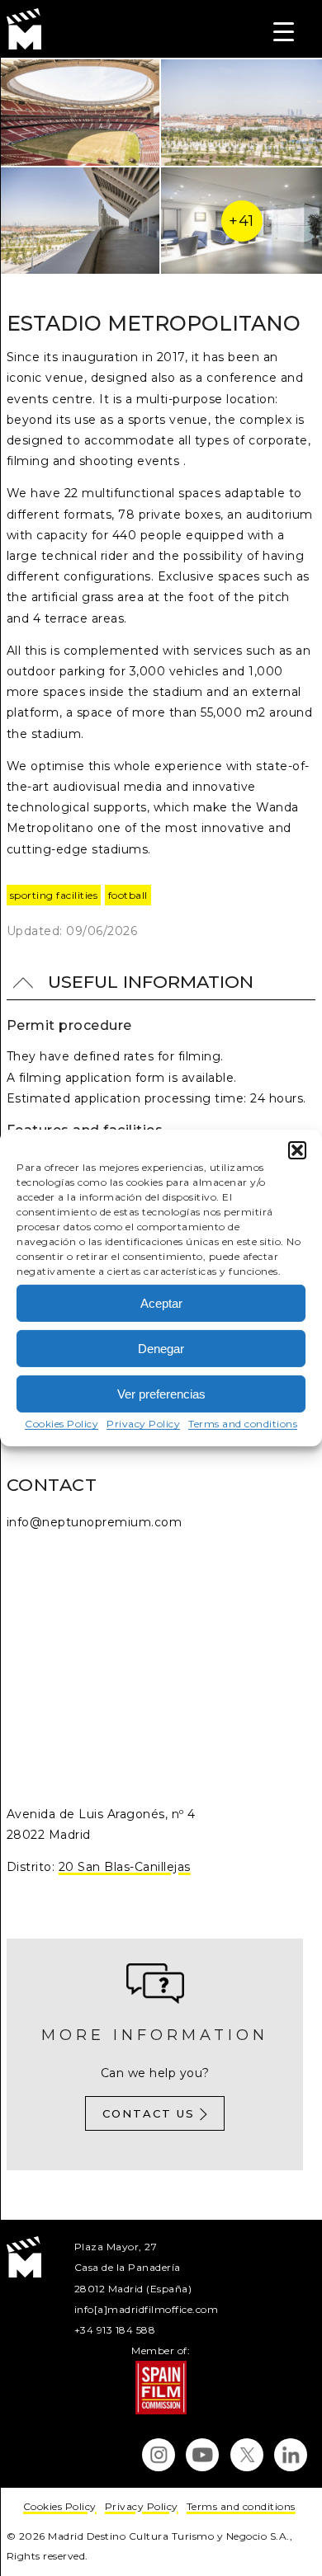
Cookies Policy (62, 1424)
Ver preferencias (161, 1393)
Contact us (149, 2113)
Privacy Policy (143, 1424)
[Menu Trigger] (284, 31)
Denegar (161, 1348)
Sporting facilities (54, 895)
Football (128, 895)
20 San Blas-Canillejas (125, 1867)
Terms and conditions (243, 1424)
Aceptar (161, 1302)
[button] (297, 1150)
